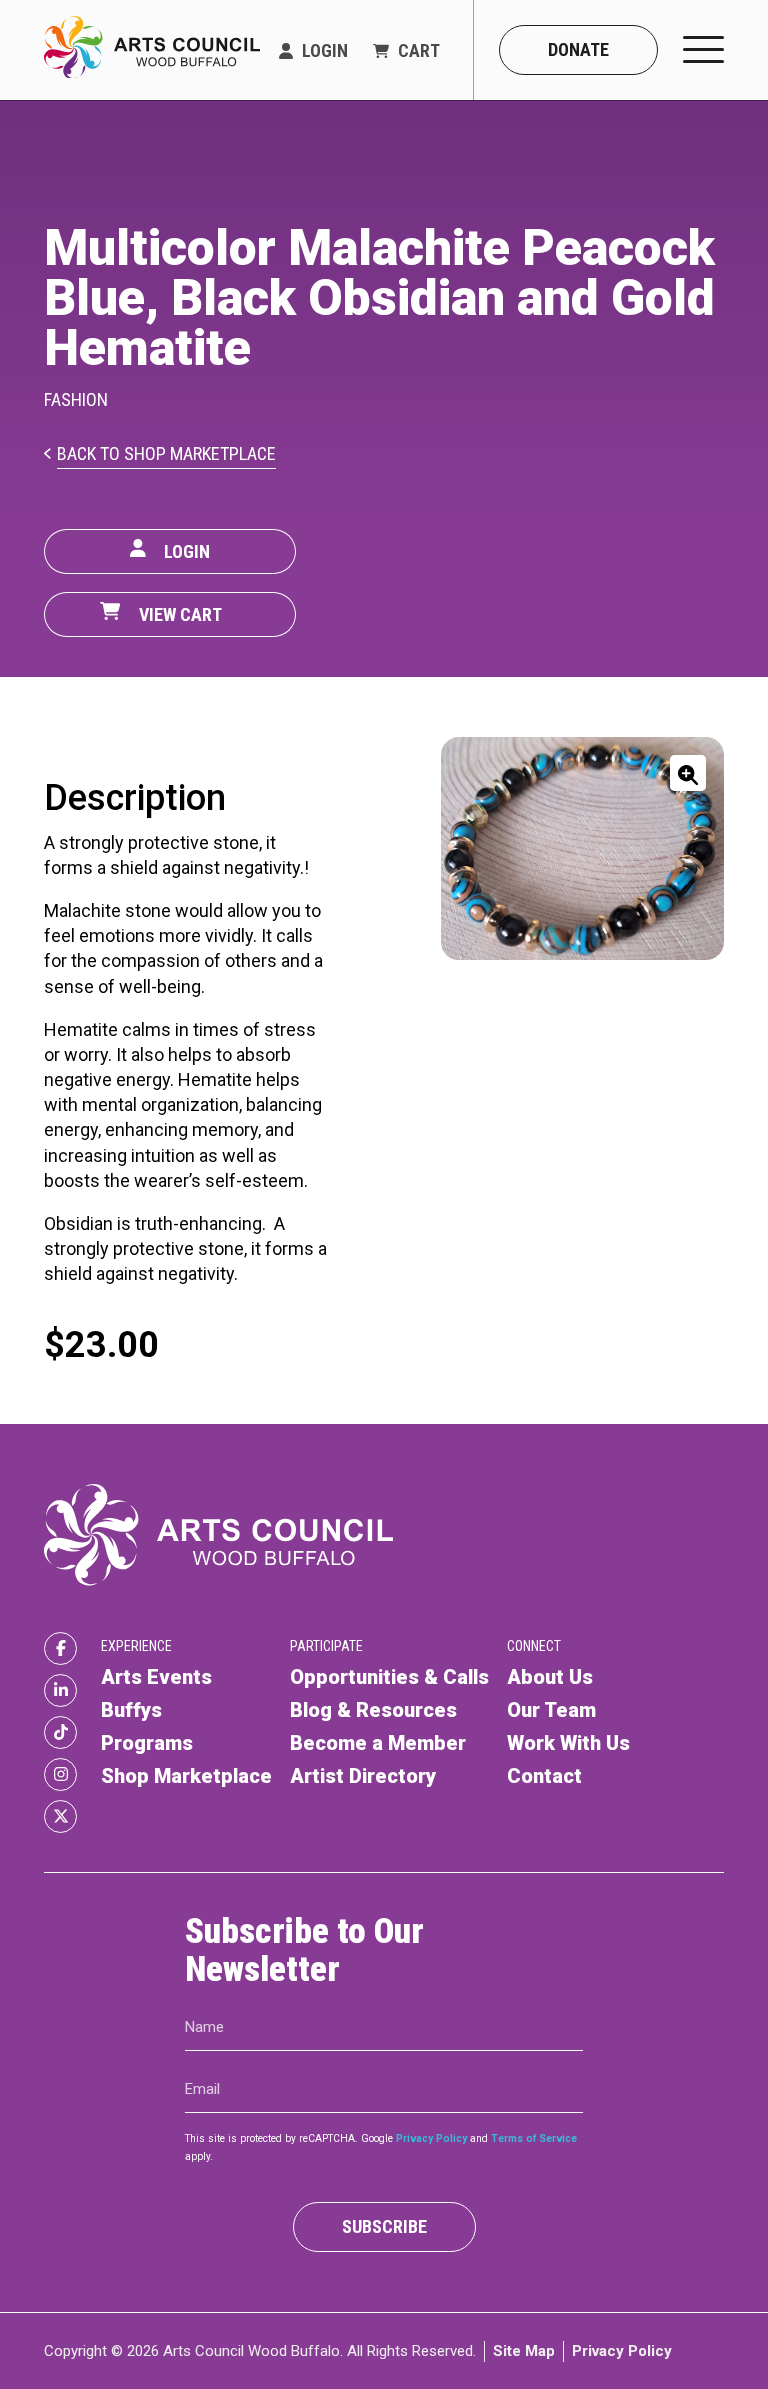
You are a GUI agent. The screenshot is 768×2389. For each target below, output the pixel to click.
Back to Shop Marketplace (166, 454)
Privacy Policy (431, 2138)
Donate (578, 49)
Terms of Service (534, 2138)
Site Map (524, 2350)
